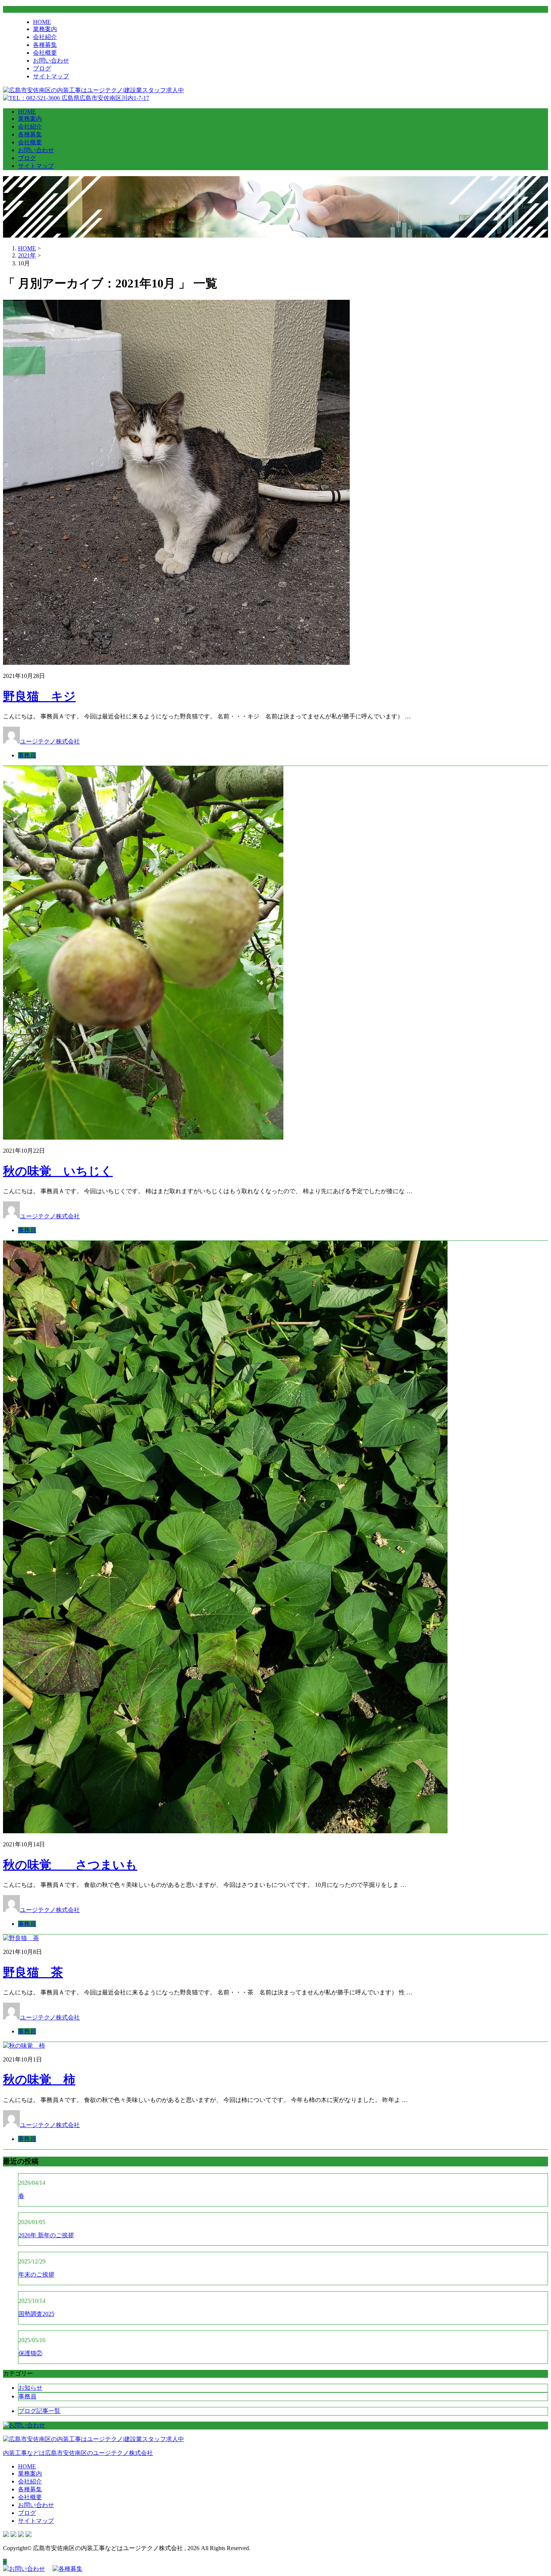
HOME (42, 22)
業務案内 (45, 29)
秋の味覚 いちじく (58, 1171)
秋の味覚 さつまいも (70, 1865)
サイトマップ (51, 76)
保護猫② (30, 2353)
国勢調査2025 (36, 2314)
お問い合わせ (51, 61)
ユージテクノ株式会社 (50, 741)
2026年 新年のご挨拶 (46, 2235)
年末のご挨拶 (36, 2275)
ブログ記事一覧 (39, 2411)
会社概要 (45, 53)
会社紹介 (45, 37)
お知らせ (30, 2388)
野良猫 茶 (33, 1972)
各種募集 (45, 45)
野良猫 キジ (39, 696)
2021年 (27, 255)
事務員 (27, 755)
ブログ (42, 68)
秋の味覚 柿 (39, 2079)
